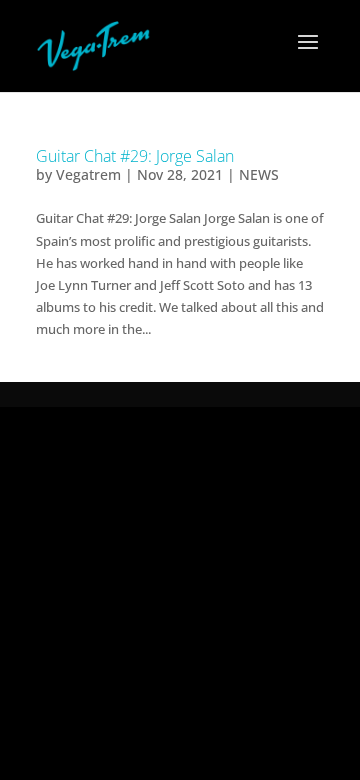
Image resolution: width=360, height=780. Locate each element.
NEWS (259, 174)
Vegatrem (88, 174)
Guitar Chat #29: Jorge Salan (135, 156)
